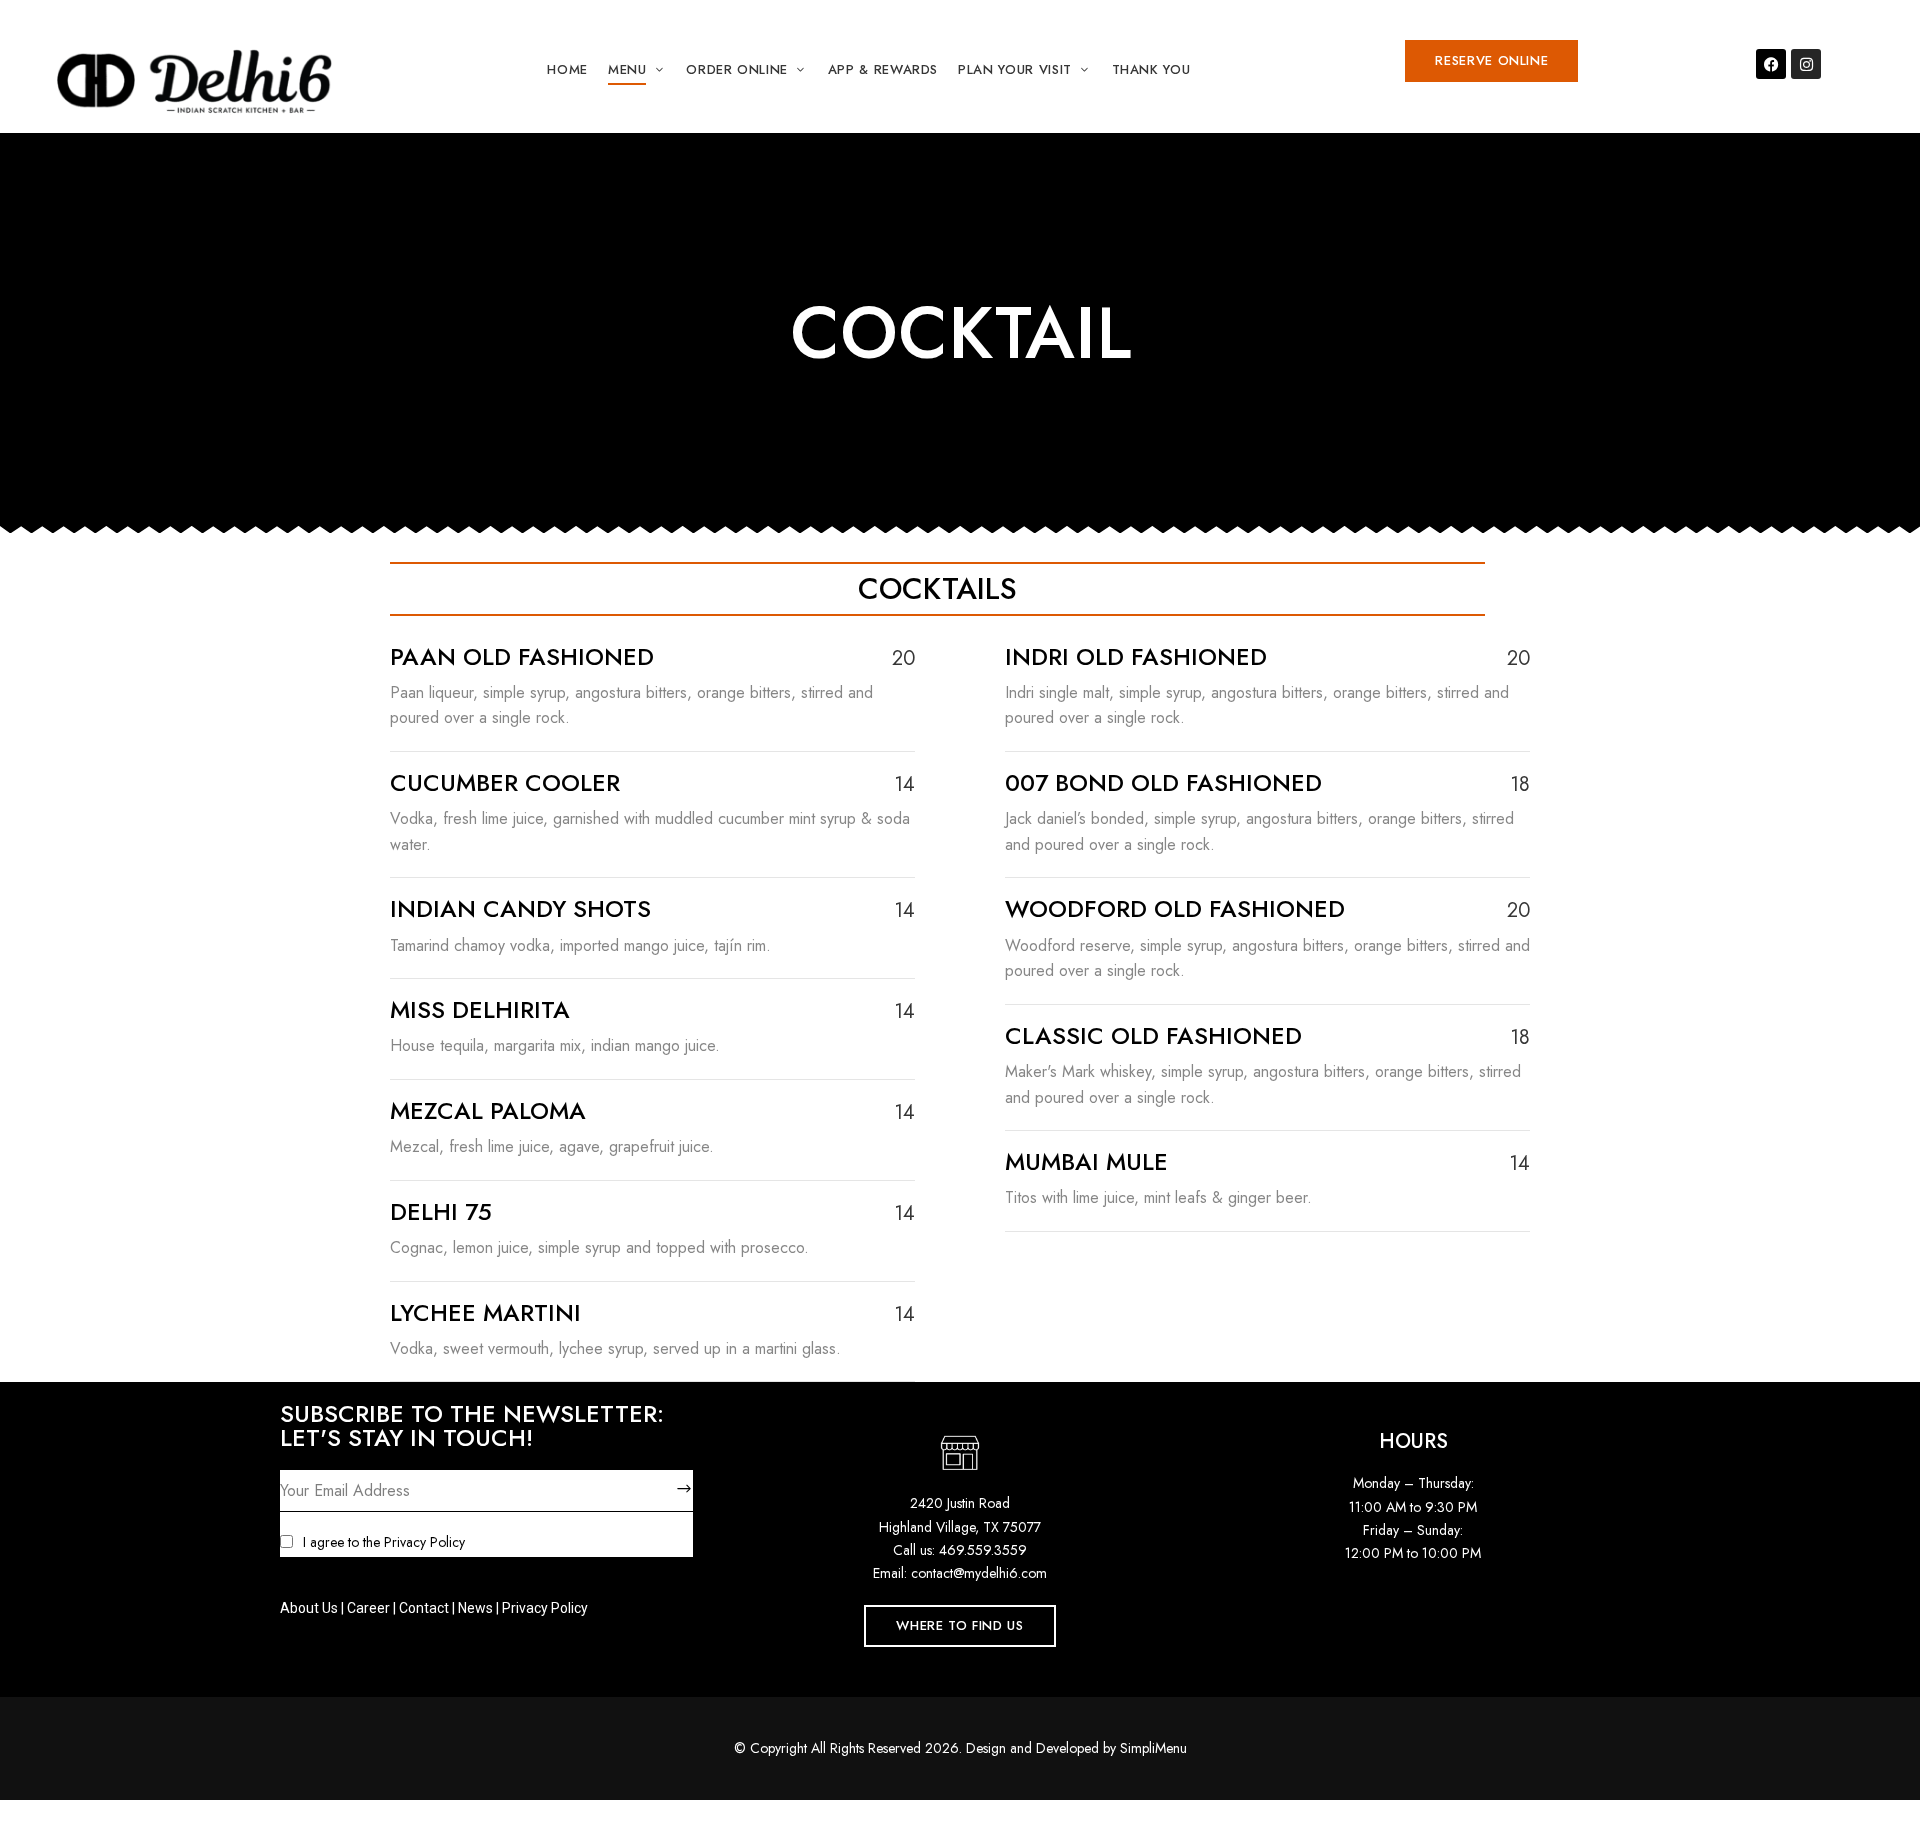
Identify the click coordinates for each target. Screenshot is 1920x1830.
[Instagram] (1806, 64)
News (475, 1608)
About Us (309, 1608)
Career (368, 1608)
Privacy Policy (424, 1542)
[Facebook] (1771, 64)
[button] (1491, 61)
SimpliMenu (1153, 1748)
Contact (424, 1608)
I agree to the (384, 1542)
